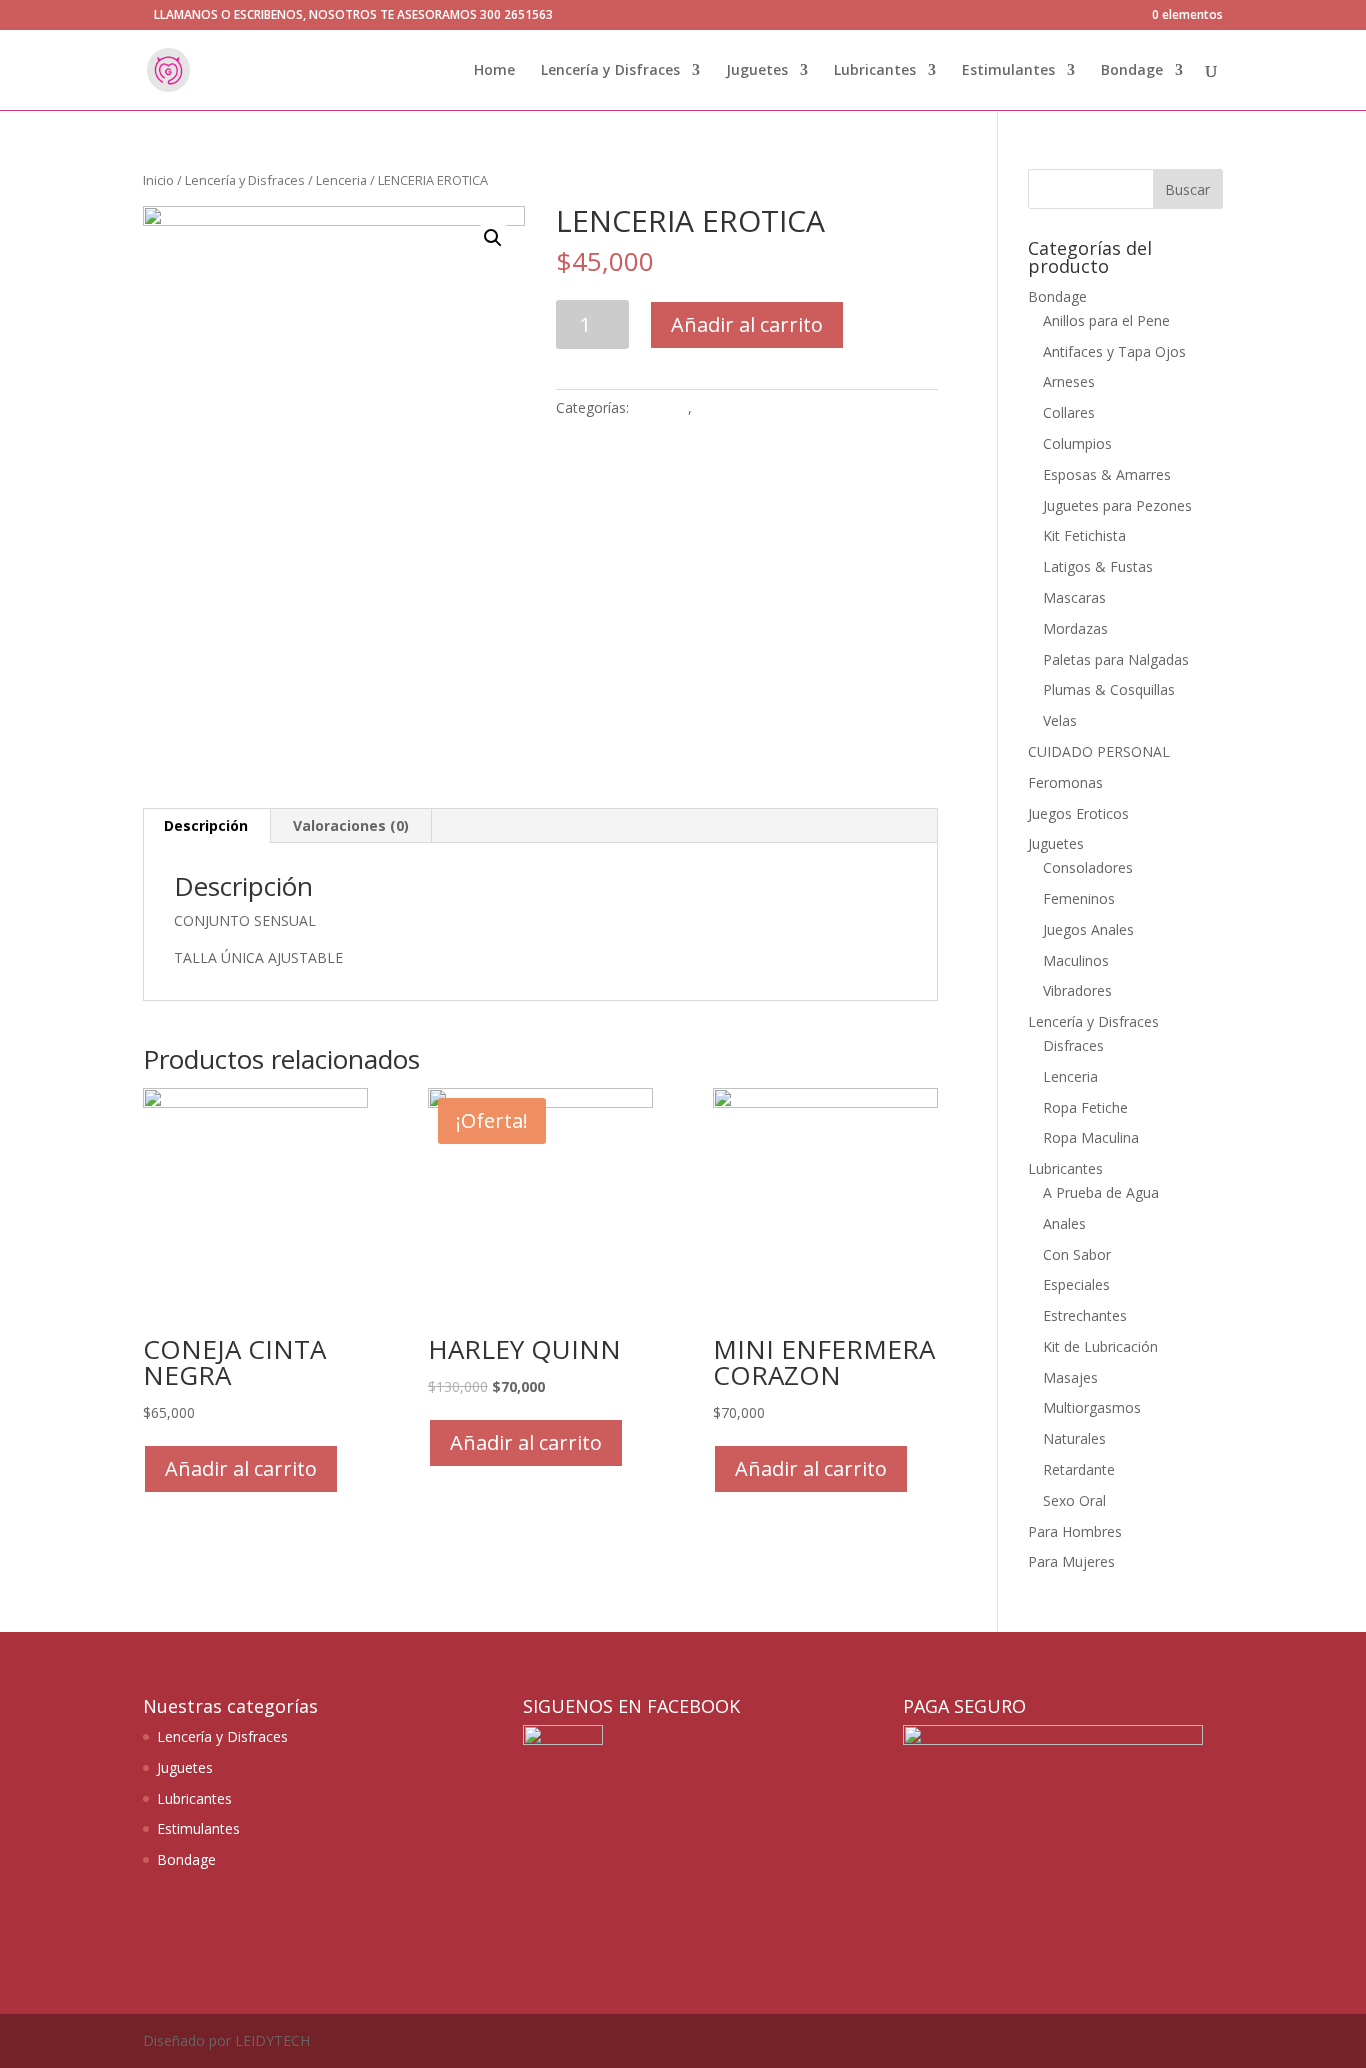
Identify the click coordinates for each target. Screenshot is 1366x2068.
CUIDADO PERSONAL (1099, 751)
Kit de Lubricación (1100, 1346)
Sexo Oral (1074, 1500)
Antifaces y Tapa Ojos (1114, 351)
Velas (1060, 720)
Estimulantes (1008, 71)
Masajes (1070, 1377)
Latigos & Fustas (1098, 566)
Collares (1069, 412)
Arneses (1069, 381)
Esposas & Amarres (1107, 474)
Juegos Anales (1088, 929)
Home (494, 71)
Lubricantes (875, 71)
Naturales (1074, 1438)
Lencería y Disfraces (610, 71)
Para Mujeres (1071, 1561)
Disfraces (1073, 1045)
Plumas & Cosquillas (1109, 689)
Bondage (1132, 71)
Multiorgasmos (1092, 1407)
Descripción (206, 825)
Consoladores (1088, 867)
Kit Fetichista (1084, 535)
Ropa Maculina (1091, 1137)
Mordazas (1075, 628)
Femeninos (1079, 898)
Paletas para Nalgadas (1116, 659)
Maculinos (1076, 960)
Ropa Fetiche (1085, 1107)
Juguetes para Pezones (1117, 505)
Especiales (1076, 1284)
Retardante (1079, 1469)
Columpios (1077, 443)
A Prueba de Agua (1101, 1192)
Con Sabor (1077, 1254)
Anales (1064, 1223)
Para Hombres (1075, 1531)
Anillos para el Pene (1106, 320)
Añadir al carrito (747, 324)
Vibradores (1077, 990)
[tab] (206, 826)
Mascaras (1074, 597)
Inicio (158, 180)
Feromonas (1065, 782)
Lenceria (341, 180)
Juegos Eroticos (1078, 813)
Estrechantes (1085, 1315)
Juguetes (757, 71)
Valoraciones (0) (351, 825)
